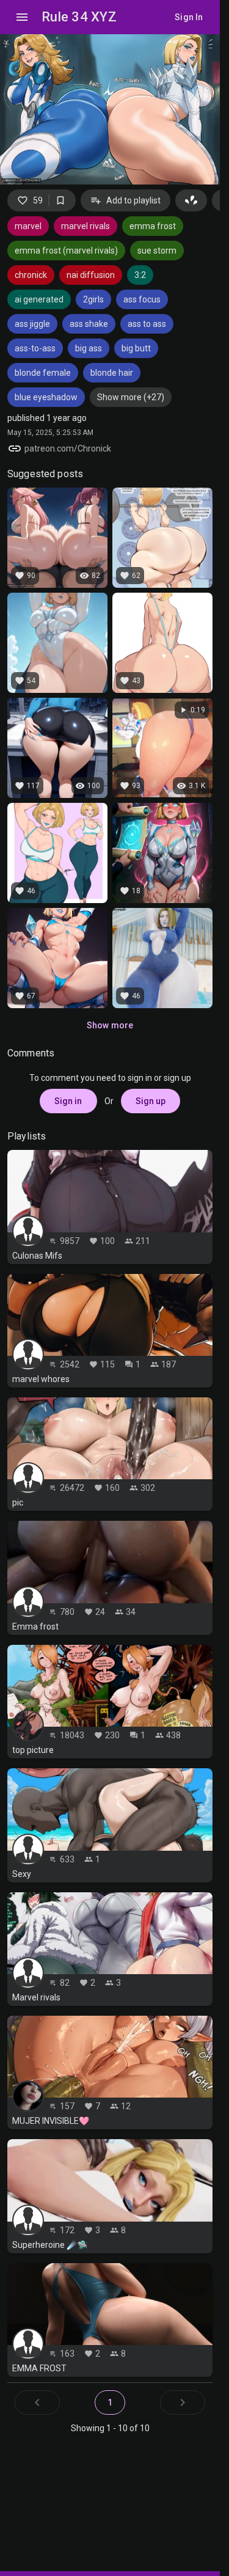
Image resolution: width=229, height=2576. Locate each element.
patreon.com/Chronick (68, 448)
